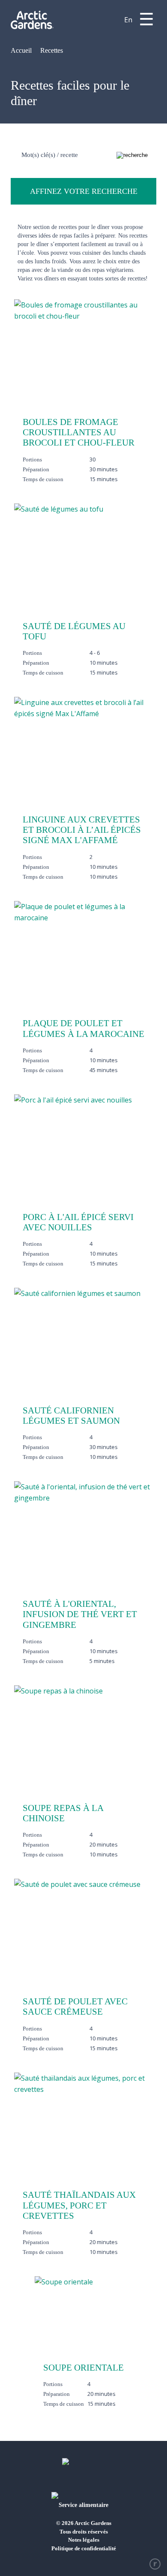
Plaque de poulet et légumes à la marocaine (83, 1028)
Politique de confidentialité (84, 2548)
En (128, 20)
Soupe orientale (83, 2368)
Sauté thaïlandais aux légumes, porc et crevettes (79, 2205)
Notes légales (84, 2540)
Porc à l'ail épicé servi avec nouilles (78, 1222)
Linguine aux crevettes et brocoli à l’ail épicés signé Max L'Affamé (82, 830)
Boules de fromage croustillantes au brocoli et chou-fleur (79, 432)
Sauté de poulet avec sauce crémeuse (75, 2007)
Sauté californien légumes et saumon (71, 1416)
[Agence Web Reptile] (155, 2564)
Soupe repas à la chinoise (63, 1813)
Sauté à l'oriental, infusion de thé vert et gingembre (80, 1614)
